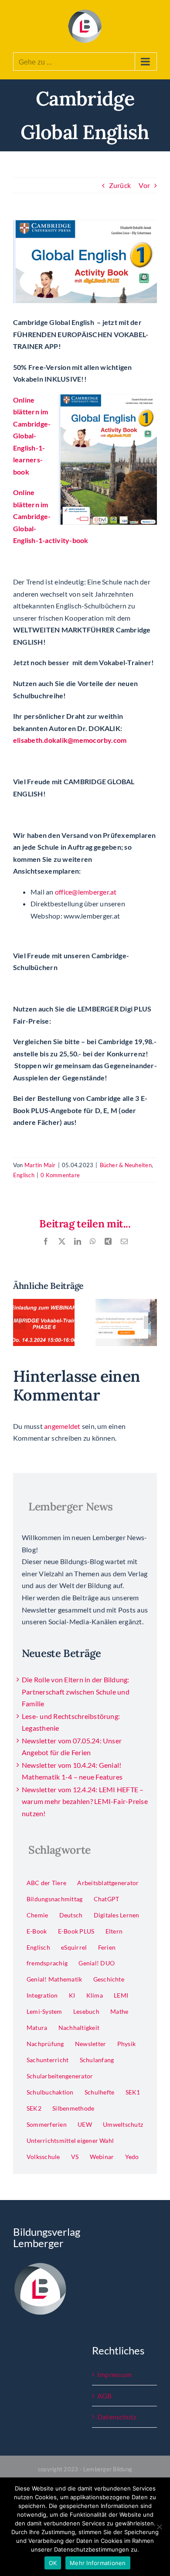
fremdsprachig (47, 1963)
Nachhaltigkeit (79, 2028)
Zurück (120, 185)
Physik (126, 2044)
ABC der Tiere (46, 1883)
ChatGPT (107, 1899)
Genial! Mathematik (54, 1979)
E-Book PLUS (76, 1931)
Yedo (132, 2157)
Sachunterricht (48, 2060)
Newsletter (90, 2044)
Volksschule (43, 2157)
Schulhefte (99, 2092)
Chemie (37, 1915)
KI (72, 1995)
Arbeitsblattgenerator (108, 1883)
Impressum (114, 2374)
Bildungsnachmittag (54, 1899)
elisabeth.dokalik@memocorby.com (70, 740)
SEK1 (133, 2092)
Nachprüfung (45, 2044)
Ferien (107, 1947)
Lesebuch (86, 2011)
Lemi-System (44, 2011)
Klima (95, 1995)
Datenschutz (117, 2417)
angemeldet (62, 1426)
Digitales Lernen (117, 1915)
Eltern (114, 1931)
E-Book (37, 1931)
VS (75, 2157)
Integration (42, 1995)
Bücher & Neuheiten (126, 1165)
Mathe (119, 2011)
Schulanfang (97, 2060)
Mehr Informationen (98, 2563)
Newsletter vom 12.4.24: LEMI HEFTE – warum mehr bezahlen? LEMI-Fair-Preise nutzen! (85, 1801)
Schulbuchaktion (50, 2092)
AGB (105, 2396)
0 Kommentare (60, 1175)
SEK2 (34, 2108)
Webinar (102, 2157)
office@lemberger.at (86, 892)
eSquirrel (74, 1947)
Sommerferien (47, 2124)
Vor (144, 185)
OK (53, 2563)
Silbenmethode (73, 2108)
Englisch (24, 1175)
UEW (85, 2124)
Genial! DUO (97, 1963)
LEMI (121, 1995)
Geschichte (109, 1979)
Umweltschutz (123, 2124)
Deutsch (71, 1915)
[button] (20, 1322)
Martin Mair (40, 1165)
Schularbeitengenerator (60, 2076)
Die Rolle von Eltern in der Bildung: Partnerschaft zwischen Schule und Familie (76, 1691)
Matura (37, 2028)
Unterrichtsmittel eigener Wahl (70, 2140)
